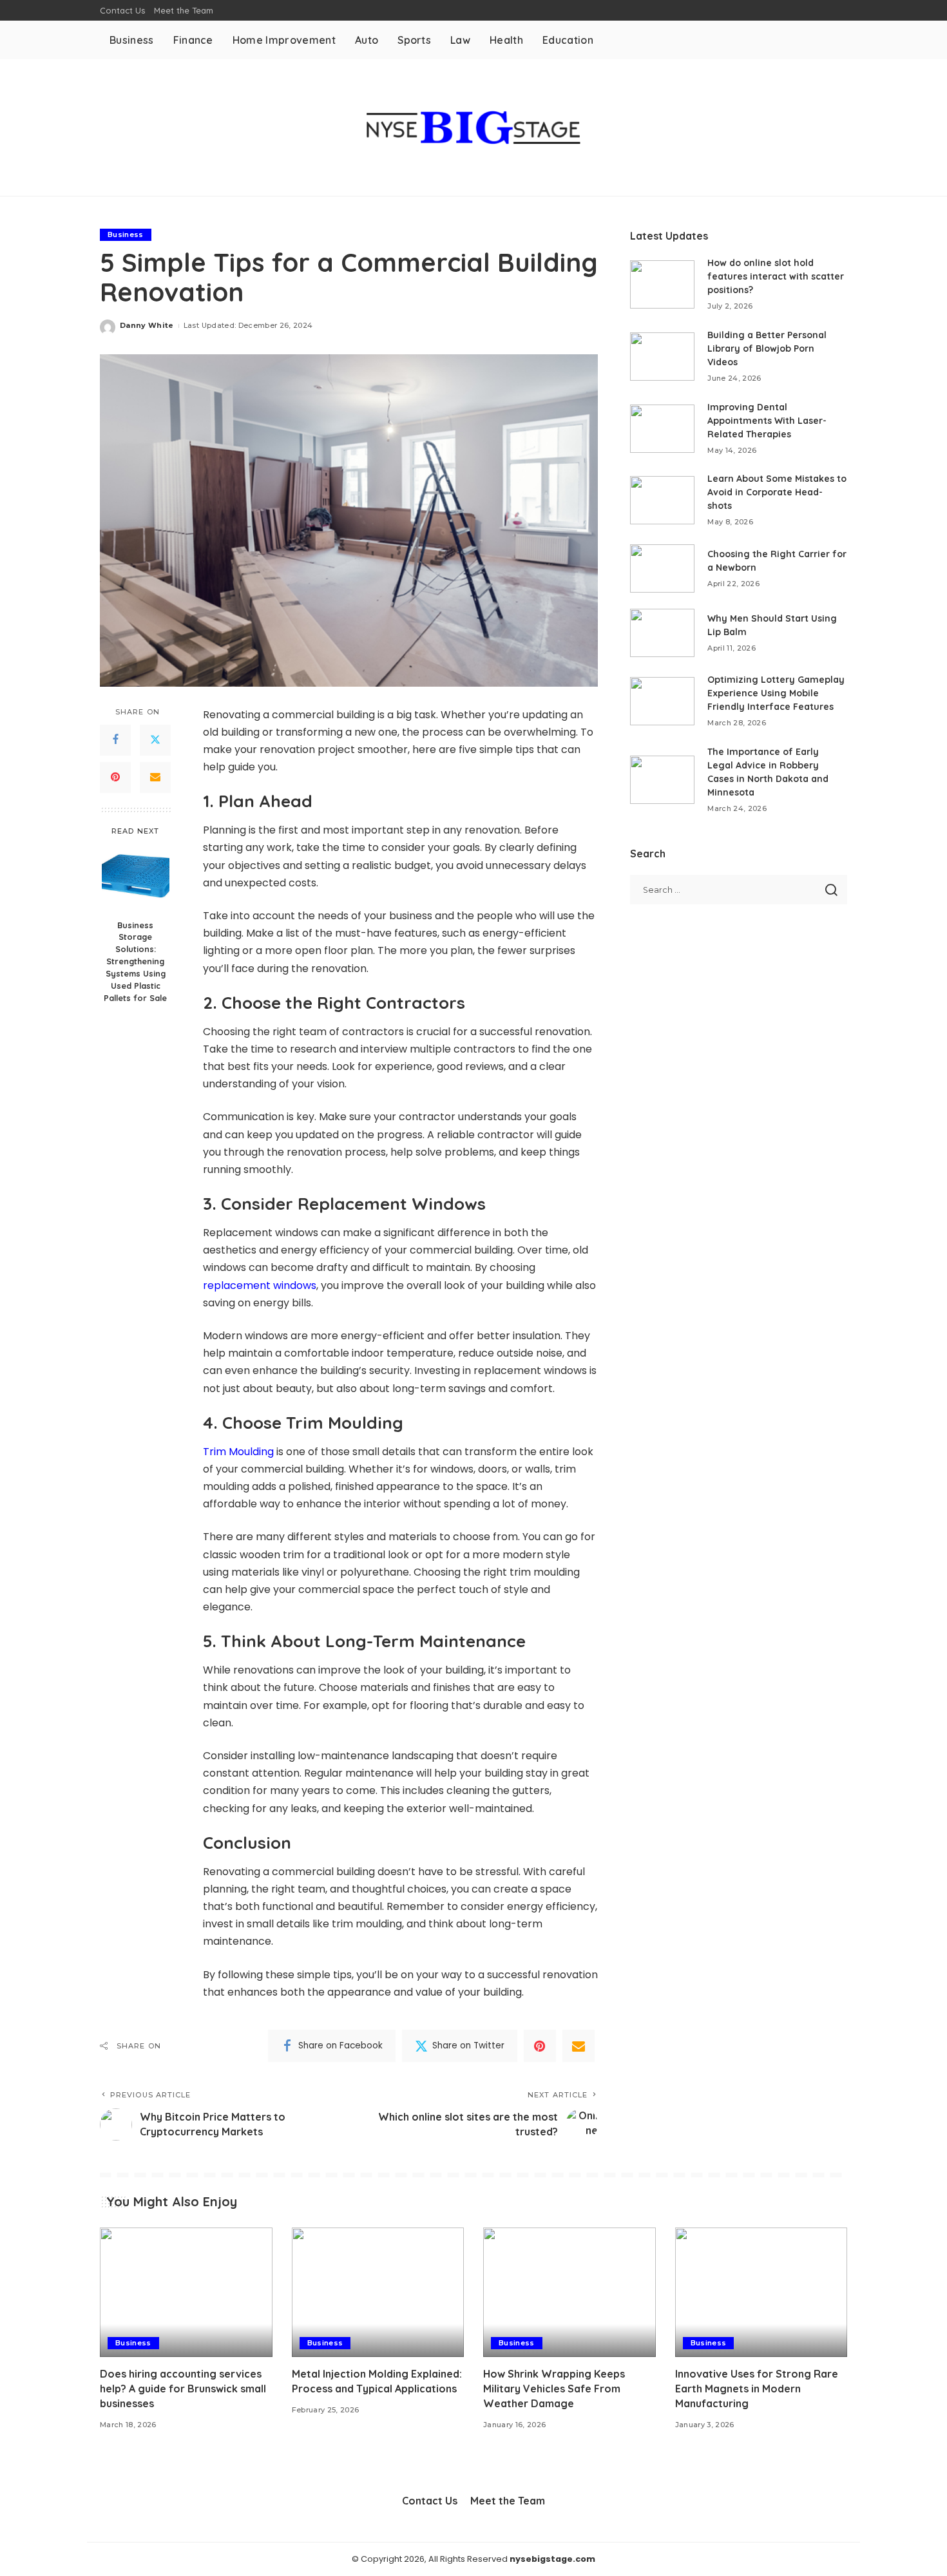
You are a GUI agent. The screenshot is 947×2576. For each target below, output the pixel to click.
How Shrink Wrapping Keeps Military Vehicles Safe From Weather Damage (554, 2389)
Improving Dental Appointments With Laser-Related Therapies (767, 421)
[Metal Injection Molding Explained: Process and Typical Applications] (378, 2292)
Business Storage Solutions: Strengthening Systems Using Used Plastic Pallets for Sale (135, 961)
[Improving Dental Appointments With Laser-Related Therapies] (662, 429)
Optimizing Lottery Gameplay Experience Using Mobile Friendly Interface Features (776, 693)
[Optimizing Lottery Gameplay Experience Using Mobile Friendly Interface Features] (662, 701)
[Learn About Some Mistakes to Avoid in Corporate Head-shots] (662, 500)
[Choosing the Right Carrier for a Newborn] (662, 568)
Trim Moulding (238, 1452)
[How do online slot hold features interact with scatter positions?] (662, 284)
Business (126, 234)
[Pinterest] (115, 777)
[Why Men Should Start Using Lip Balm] (662, 633)
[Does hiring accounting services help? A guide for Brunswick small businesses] (186, 2292)
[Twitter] (155, 739)
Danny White (147, 325)
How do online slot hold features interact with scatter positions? (776, 276)
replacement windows (260, 1285)
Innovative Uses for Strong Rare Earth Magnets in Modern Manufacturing (757, 2389)
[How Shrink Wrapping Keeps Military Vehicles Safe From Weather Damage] (569, 2292)
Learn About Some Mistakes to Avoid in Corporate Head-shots (777, 492)
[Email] (155, 777)
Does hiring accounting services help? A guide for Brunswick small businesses (183, 2389)
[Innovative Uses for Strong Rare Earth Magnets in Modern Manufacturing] (761, 2292)
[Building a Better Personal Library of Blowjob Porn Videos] (662, 357)
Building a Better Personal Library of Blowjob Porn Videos (767, 348)
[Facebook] (115, 739)
